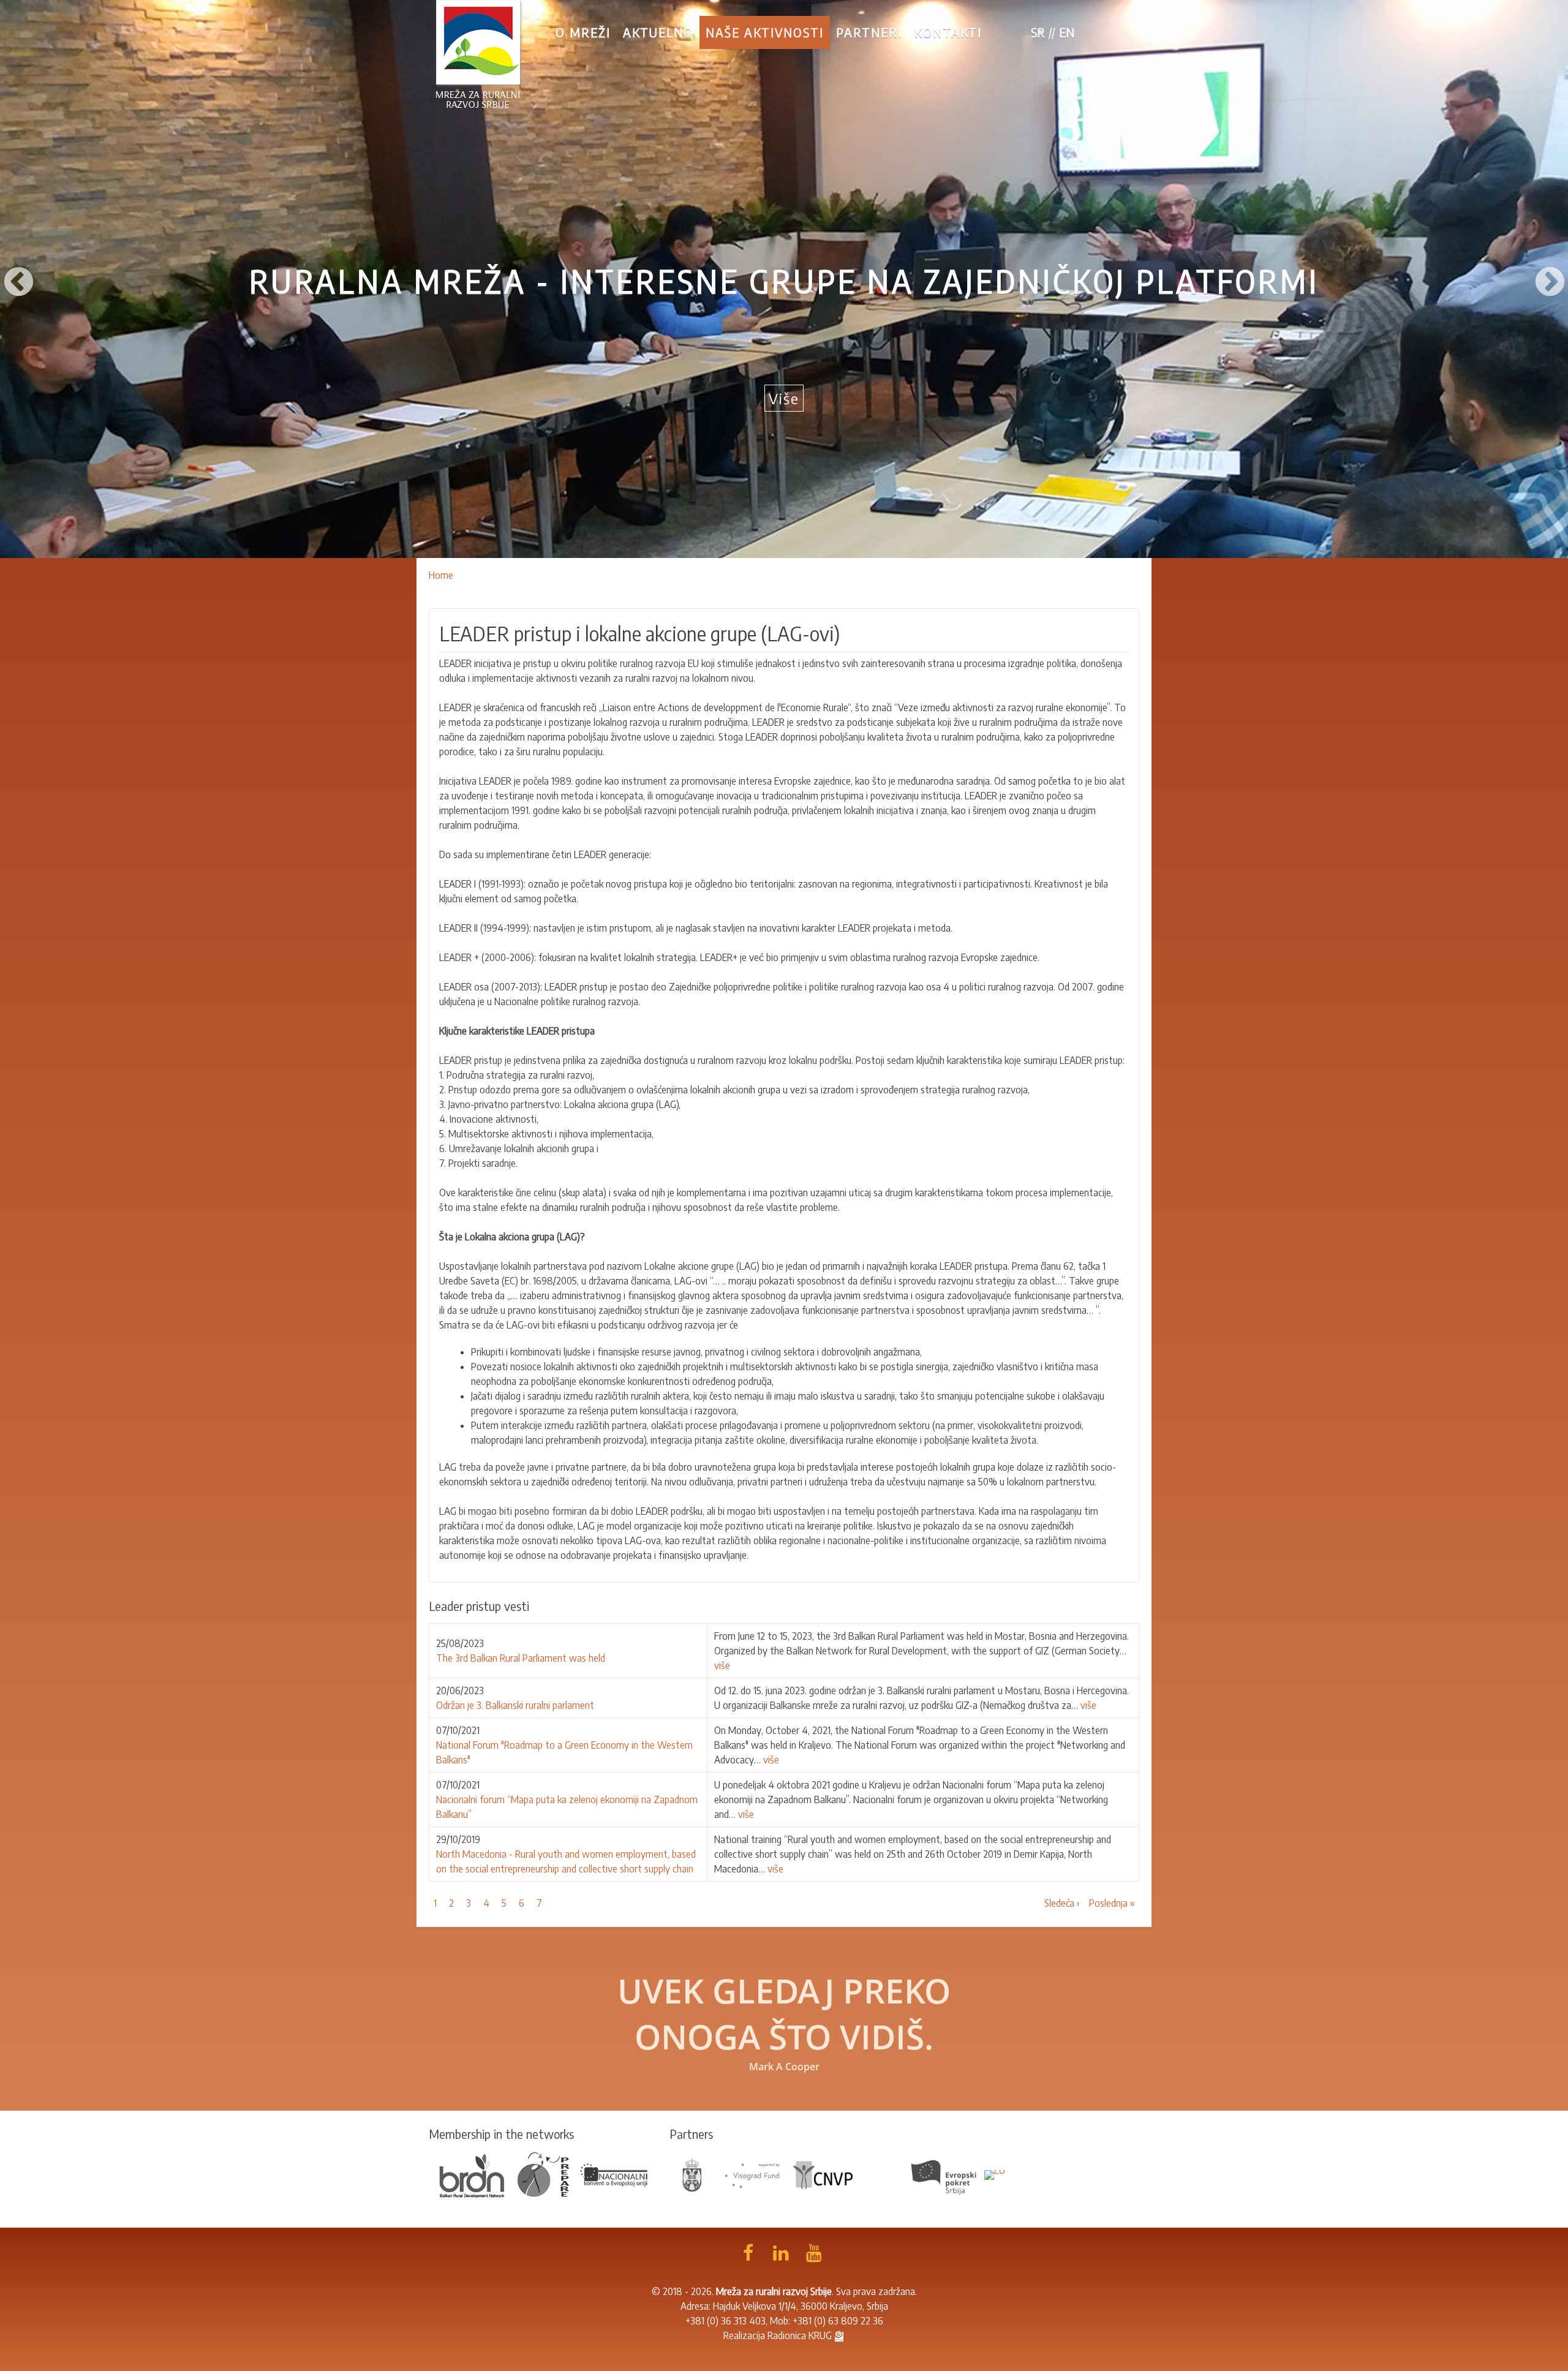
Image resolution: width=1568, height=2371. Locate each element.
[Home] (478, 54)
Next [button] (1550, 279)
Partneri (869, 32)
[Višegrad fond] (752, 2174)
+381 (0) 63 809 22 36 (838, 2321)
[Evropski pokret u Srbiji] (945, 2174)
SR (1038, 32)
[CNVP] (823, 2174)
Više (784, 398)
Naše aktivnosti (765, 32)
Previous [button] (18, 279)
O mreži (583, 32)
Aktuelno (658, 32)
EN (1067, 32)
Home (441, 575)
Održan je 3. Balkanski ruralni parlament (516, 1705)
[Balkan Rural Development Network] (472, 2174)
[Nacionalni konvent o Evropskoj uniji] (614, 2174)
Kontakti (948, 32)
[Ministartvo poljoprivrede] (692, 2174)
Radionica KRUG (800, 2335)
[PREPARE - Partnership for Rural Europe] (543, 2174)
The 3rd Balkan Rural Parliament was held (521, 1658)
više (722, 1665)
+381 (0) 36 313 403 (726, 2321)
